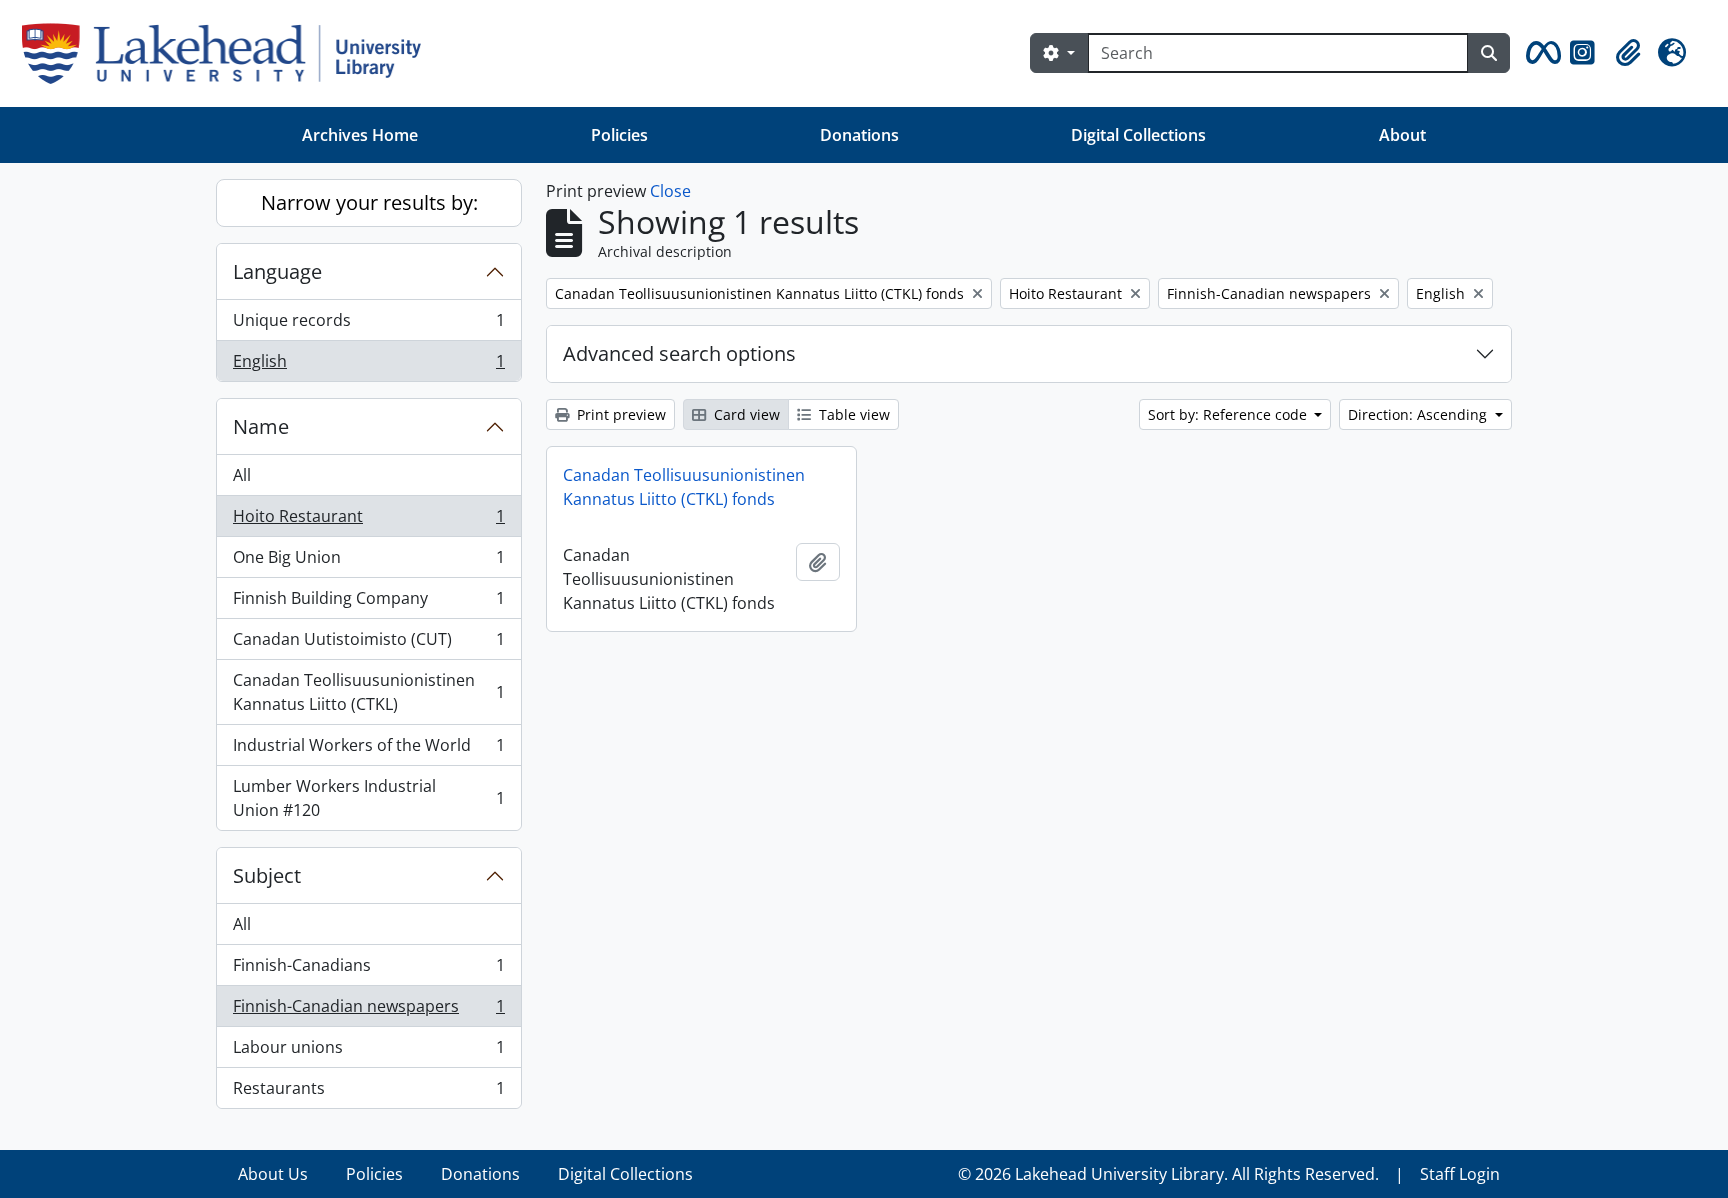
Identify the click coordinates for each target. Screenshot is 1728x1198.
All (242, 475)
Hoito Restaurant (368, 521)
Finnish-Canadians (368, 970)
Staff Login (1460, 1174)
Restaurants (368, 1092)
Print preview (619, 414)
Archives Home (360, 135)
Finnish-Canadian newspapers (368, 1011)
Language (277, 271)
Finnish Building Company (368, 603)
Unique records (368, 325)
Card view (745, 414)
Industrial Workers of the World (368, 750)
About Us (273, 1174)
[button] (1540, 53)
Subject (267, 875)
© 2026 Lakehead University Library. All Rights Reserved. (1168, 1174)
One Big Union (368, 562)
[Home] (229, 53)
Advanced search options (679, 353)
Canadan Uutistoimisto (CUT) (368, 644)
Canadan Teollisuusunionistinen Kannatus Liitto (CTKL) (368, 692)
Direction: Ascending (1419, 414)
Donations (859, 135)
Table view (852, 414)
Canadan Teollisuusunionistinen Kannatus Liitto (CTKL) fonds (684, 487)
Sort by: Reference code (1229, 414)
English (368, 365)
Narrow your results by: (369, 202)
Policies (619, 135)
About (1402, 135)
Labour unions (368, 1052)
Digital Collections (1138, 135)
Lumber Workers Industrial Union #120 (368, 798)
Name (261, 426)
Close (670, 191)
